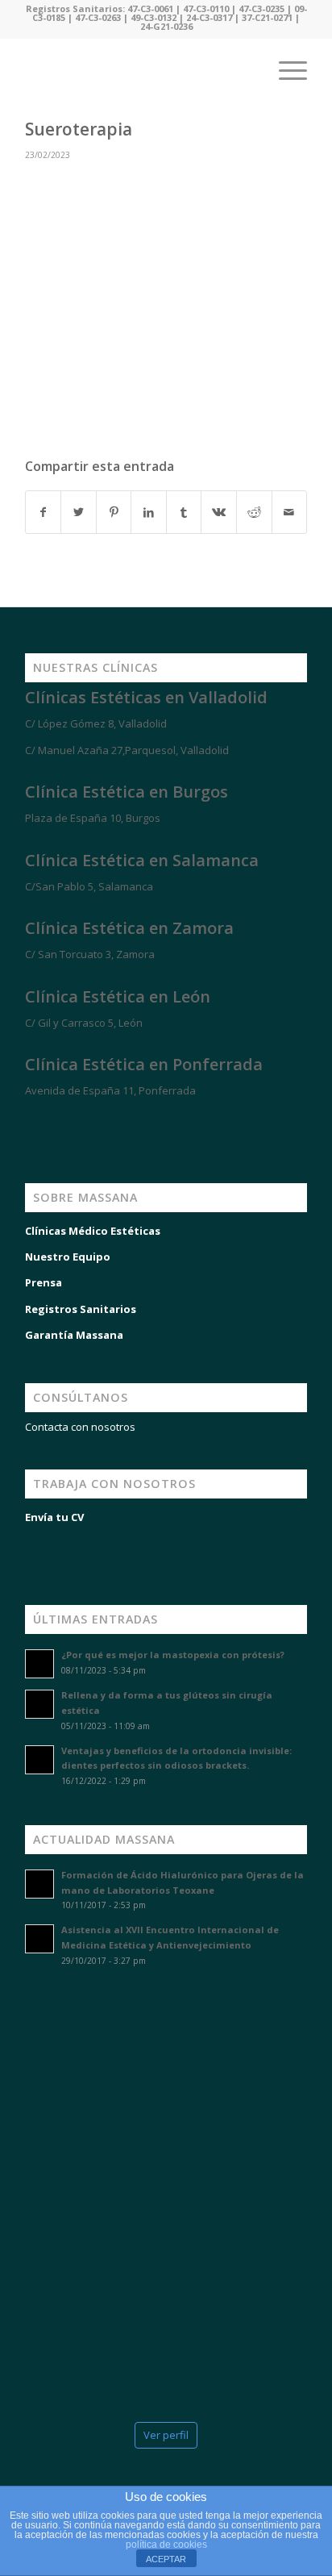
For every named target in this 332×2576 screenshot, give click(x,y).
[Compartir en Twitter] (79, 512)
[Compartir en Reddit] (254, 512)
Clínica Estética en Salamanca (142, 860)
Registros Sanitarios (81, 1309)
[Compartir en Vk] (219, 512)
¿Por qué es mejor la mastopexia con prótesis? (173, 1655)
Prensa (44, 1282)
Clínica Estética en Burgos (127, 792)
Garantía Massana (74, 1335)
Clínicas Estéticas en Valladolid (146, 697)
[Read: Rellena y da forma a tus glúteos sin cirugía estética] (39, 1704)
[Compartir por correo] (290, 512)
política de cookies (166, 2545)
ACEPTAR (166, 2559)
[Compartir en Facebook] (44, 512)
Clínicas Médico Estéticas (93, 1231)
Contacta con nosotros (80, 1427)
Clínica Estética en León (118, 996)
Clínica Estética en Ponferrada (144, 1064)
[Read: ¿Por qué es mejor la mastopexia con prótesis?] (39, 1664)
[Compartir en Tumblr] (184, 512)
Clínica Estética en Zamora (129, 928)
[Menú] (285, 70)
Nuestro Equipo (68, 1257)
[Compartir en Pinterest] (114, 512)
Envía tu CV (54, 1517)
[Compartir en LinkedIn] (149, 512)
